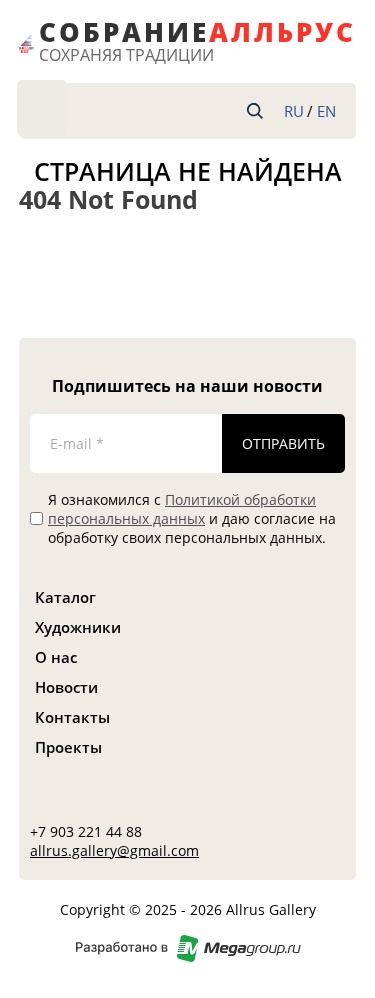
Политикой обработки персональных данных (182, 509)
